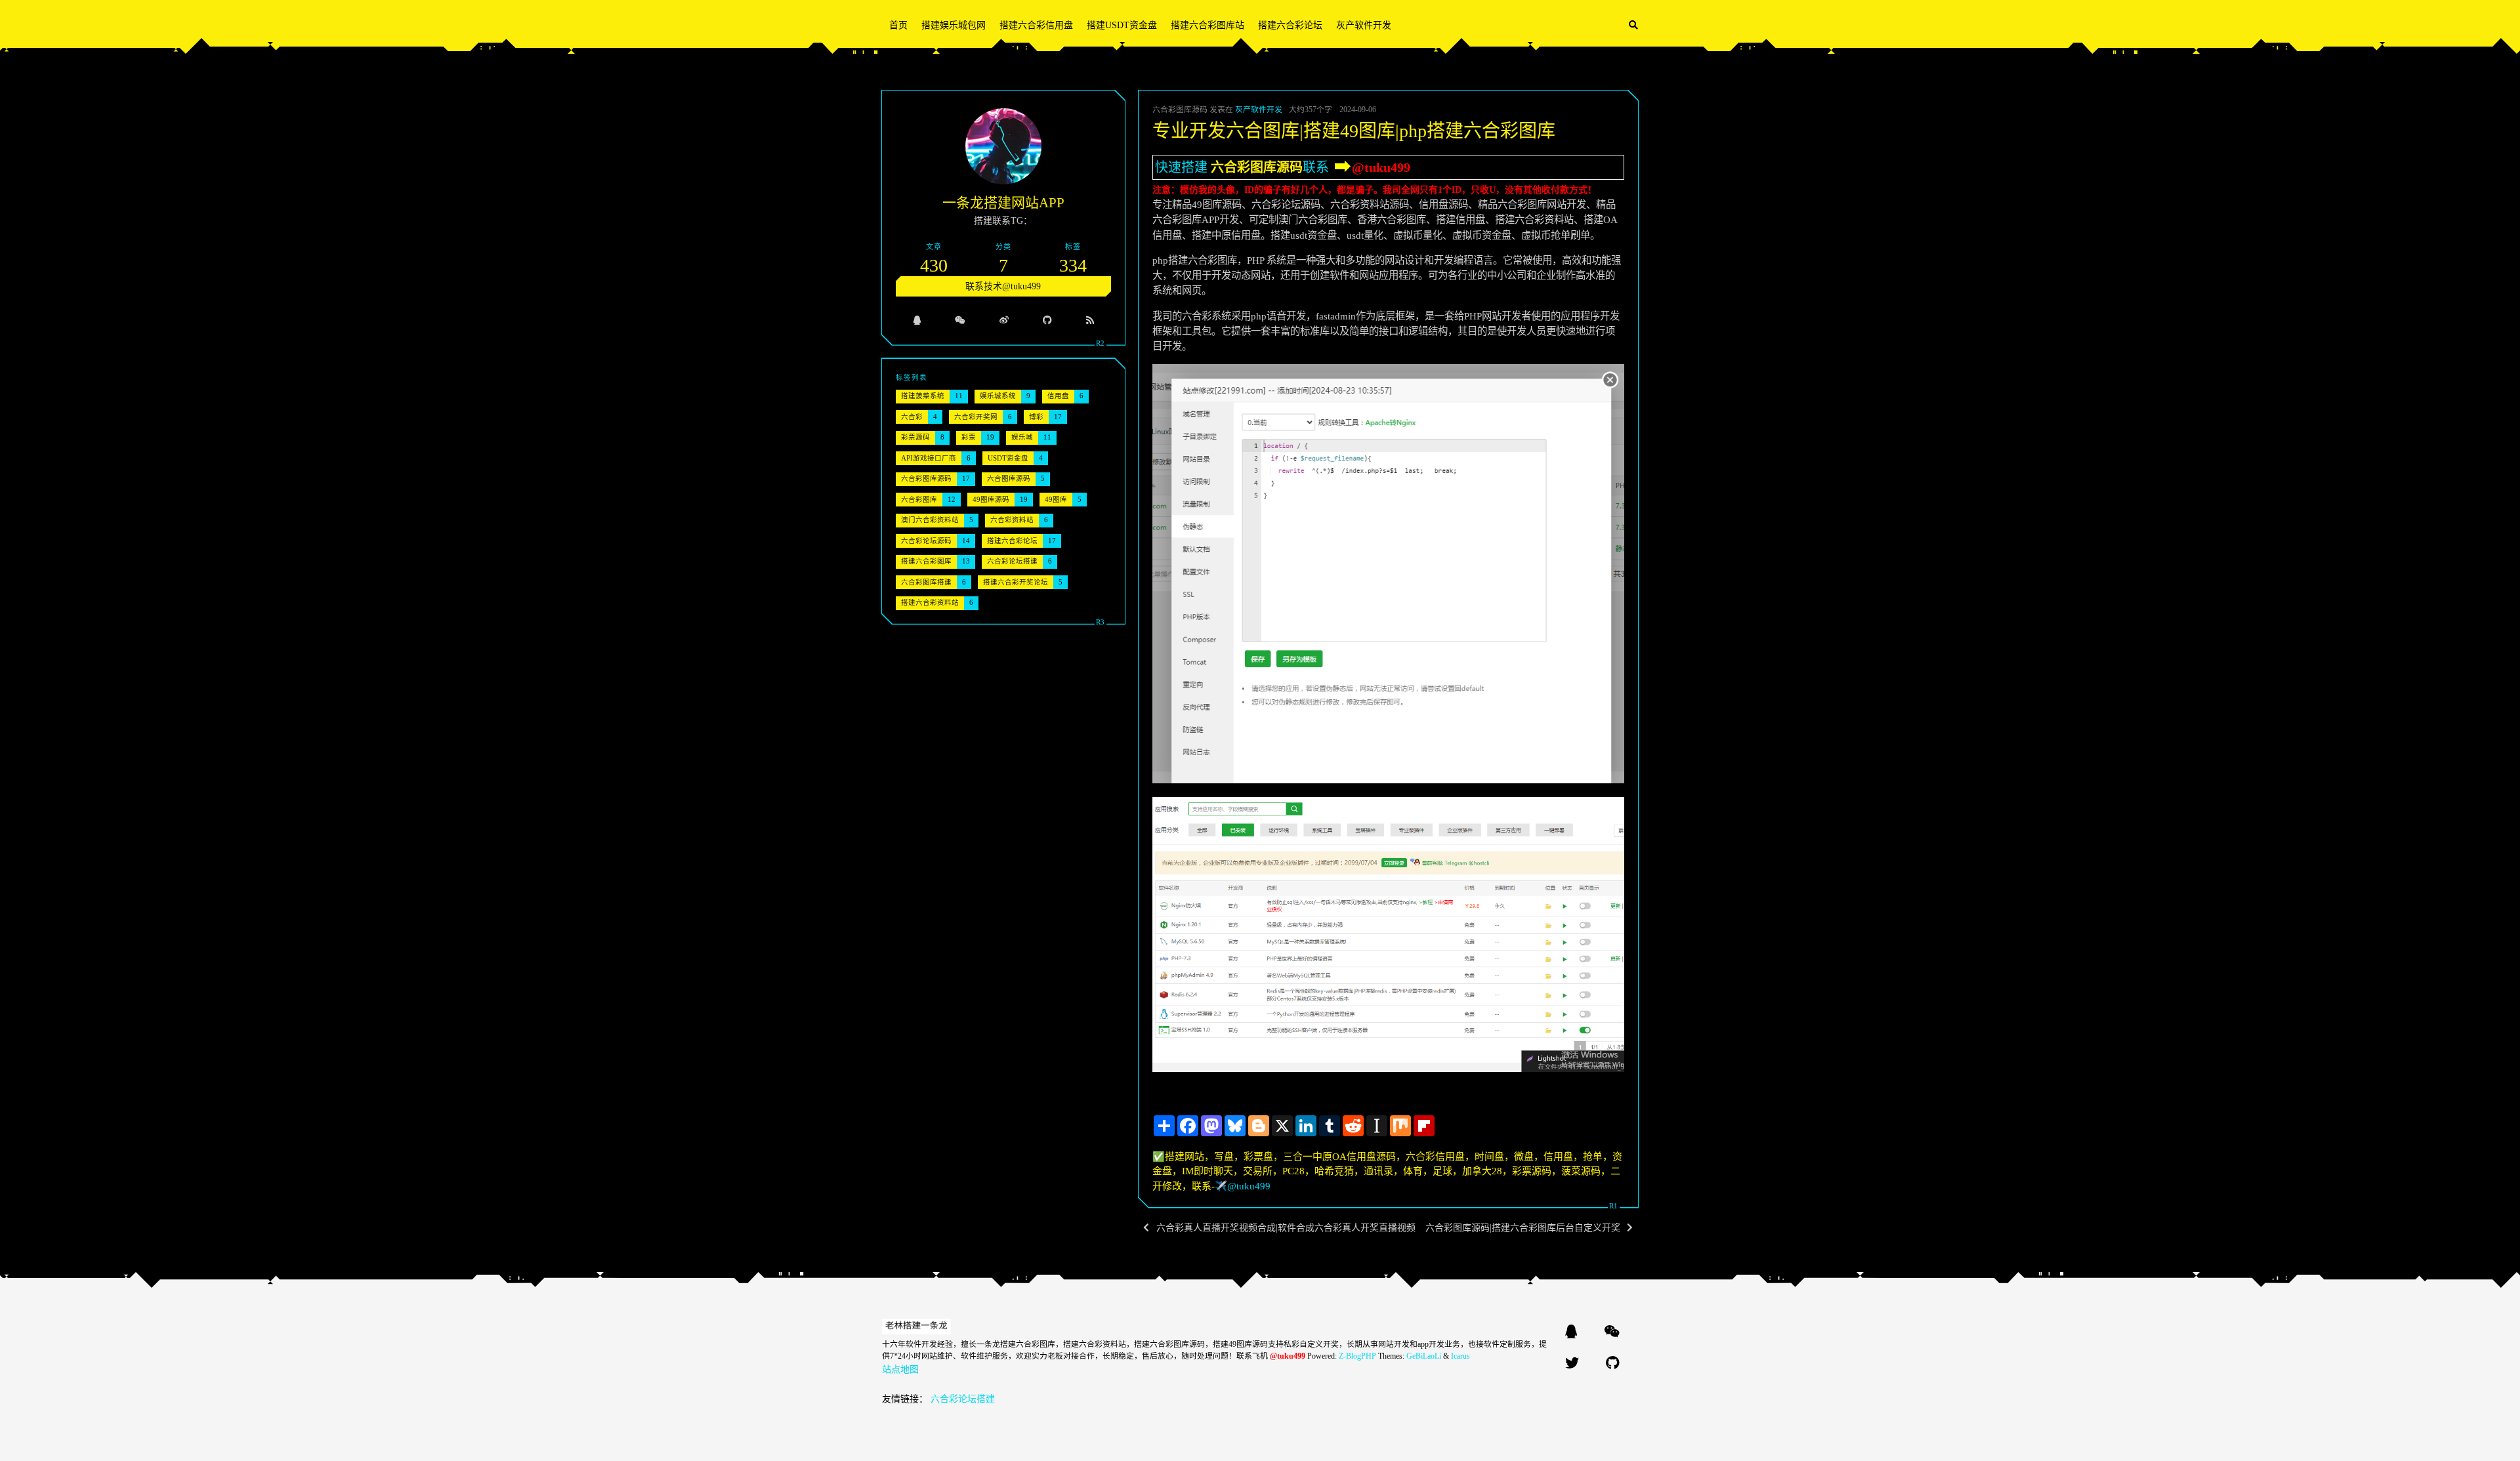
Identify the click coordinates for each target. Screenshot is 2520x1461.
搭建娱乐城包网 (954, 25)
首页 (898, 25)
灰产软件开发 (1364, 25)
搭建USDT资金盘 (1122, 25)
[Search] (1633, 25)
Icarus (1460, 1356)
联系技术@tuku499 (1003, 286)
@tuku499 (1381, 167)
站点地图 (900, 1369)
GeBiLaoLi (1424, 1356)
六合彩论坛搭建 (963, 1399)
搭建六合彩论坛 (1290, 25)
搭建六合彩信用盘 (1036, 25)
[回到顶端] (1673, 1434)
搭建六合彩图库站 (1207, 25)
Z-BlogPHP (1357, 1356)
